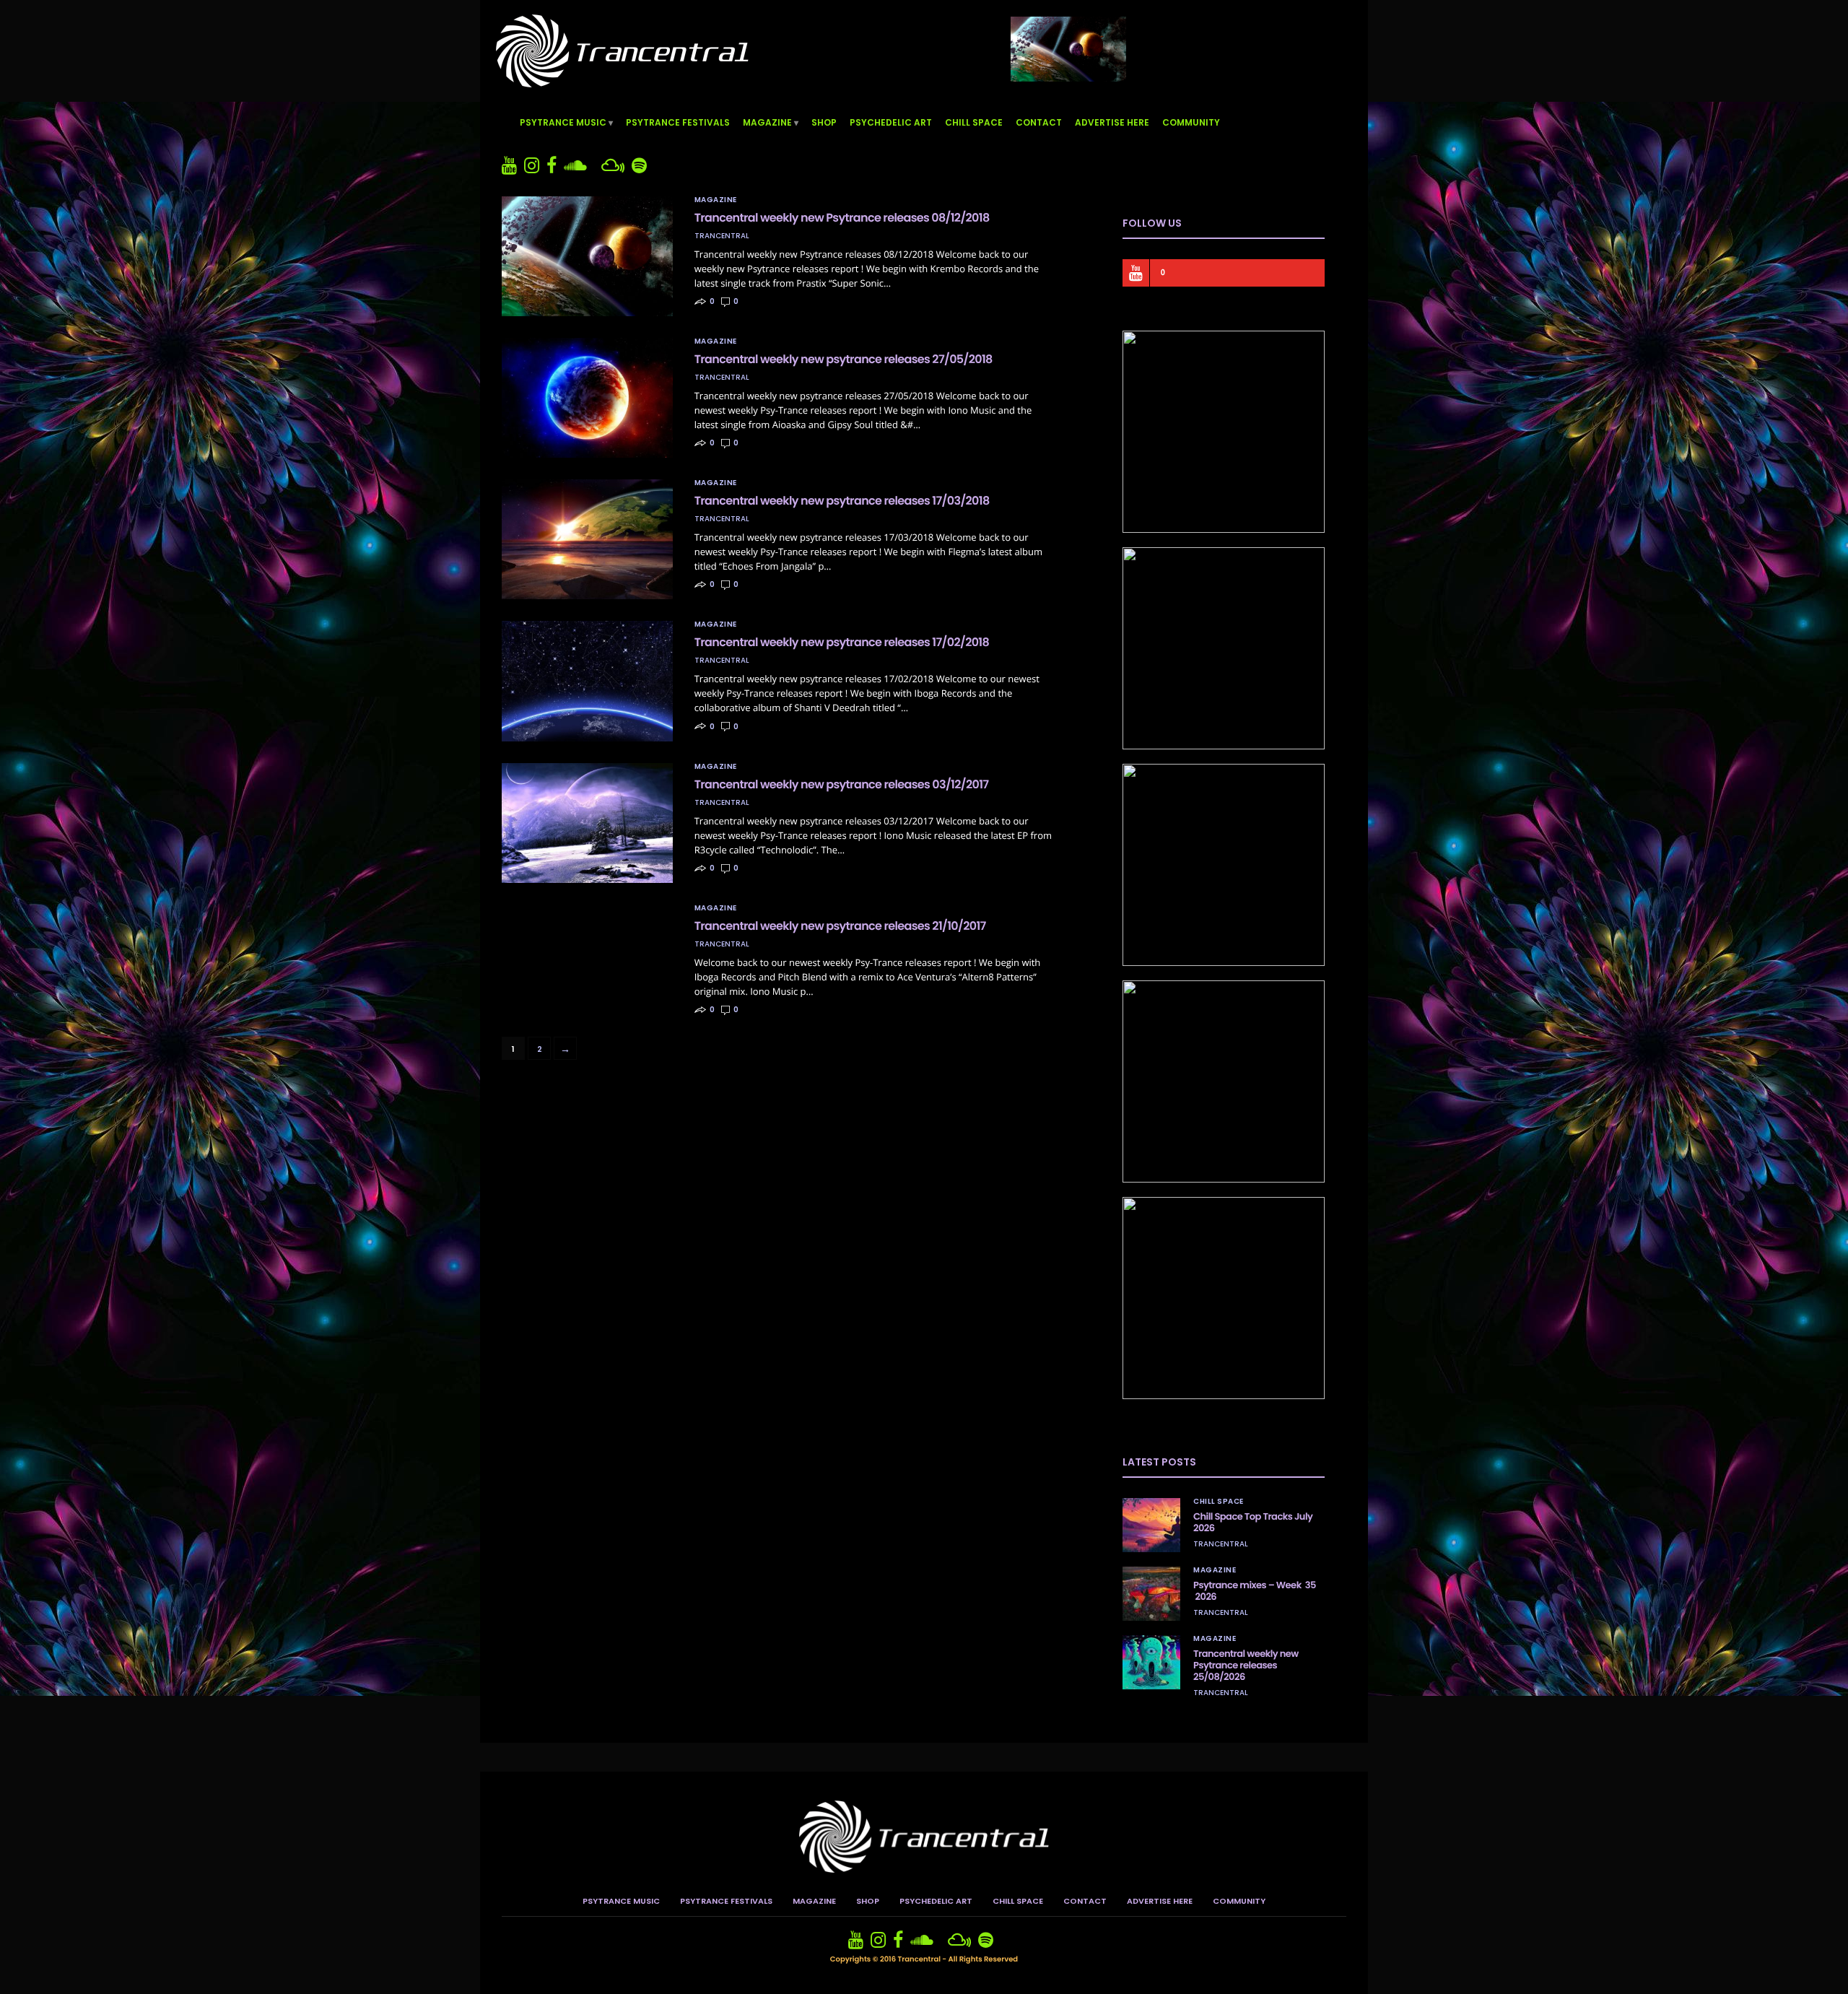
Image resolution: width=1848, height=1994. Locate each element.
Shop (824, 122)
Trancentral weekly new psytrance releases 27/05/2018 (844, 359)
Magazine (767, 122)
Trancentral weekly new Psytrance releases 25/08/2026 (1246, 1665)
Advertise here (1112, 122)
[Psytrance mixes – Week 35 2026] (1151, 1594)
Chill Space (974, 122)
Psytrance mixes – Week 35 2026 (1255, 1591)
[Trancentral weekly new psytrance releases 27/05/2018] (587, 398)
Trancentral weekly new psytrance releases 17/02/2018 (842, 642)
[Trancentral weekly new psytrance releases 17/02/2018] (587, 681)
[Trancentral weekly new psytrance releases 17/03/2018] (587, 539)
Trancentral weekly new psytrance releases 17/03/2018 (842, 501)
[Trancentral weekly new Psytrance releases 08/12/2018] (587, 256)
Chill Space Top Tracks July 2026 (1253, 1522)
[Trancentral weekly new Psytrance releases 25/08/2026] (1151, 1662)
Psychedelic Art (891, 122)
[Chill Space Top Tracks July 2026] (1151, 1525)
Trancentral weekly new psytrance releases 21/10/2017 (840, 926)
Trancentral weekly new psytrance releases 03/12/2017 (842, 784)
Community (1191, 122)
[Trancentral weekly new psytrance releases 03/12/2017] (587, 823)
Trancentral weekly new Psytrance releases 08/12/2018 (842, 218)
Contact (1039, 122)
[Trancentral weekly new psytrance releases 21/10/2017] (587, 953)
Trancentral (722, 236)
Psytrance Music (563, 122)
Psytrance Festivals (678, 122)
